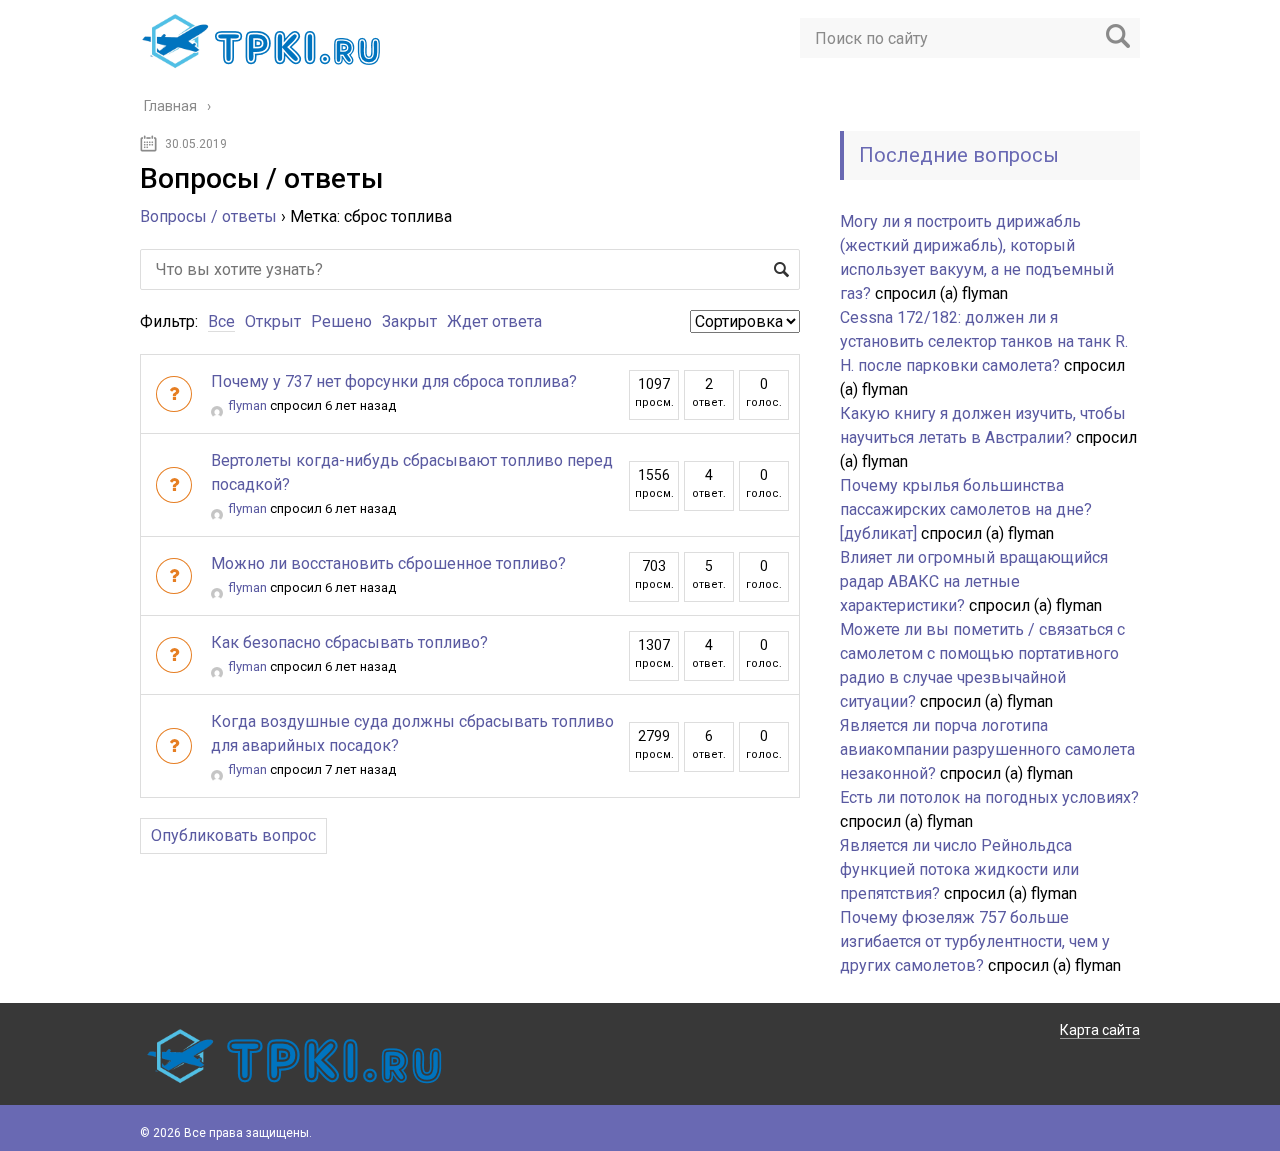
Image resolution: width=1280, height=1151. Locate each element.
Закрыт (409, 321)
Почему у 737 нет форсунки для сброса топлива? (394, 381)
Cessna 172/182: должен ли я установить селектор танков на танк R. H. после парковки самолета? (984, 341)
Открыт (273, 321)
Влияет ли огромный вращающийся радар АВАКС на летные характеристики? (974, 581)
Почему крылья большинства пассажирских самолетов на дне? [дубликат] (966, 509)
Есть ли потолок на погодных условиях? (989, 797)
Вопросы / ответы (208, 216)
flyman (247, 405)
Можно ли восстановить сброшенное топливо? (388, 563)
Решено (341, 321)
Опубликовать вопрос (233, 835)
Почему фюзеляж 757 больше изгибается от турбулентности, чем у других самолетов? (975, 941)
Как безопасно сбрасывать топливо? (349, 642)
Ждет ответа (494, 321)
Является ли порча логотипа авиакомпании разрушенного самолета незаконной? (987, 749)
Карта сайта (1100, 1030)
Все (221, 321)
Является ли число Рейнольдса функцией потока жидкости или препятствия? (959, 869)
